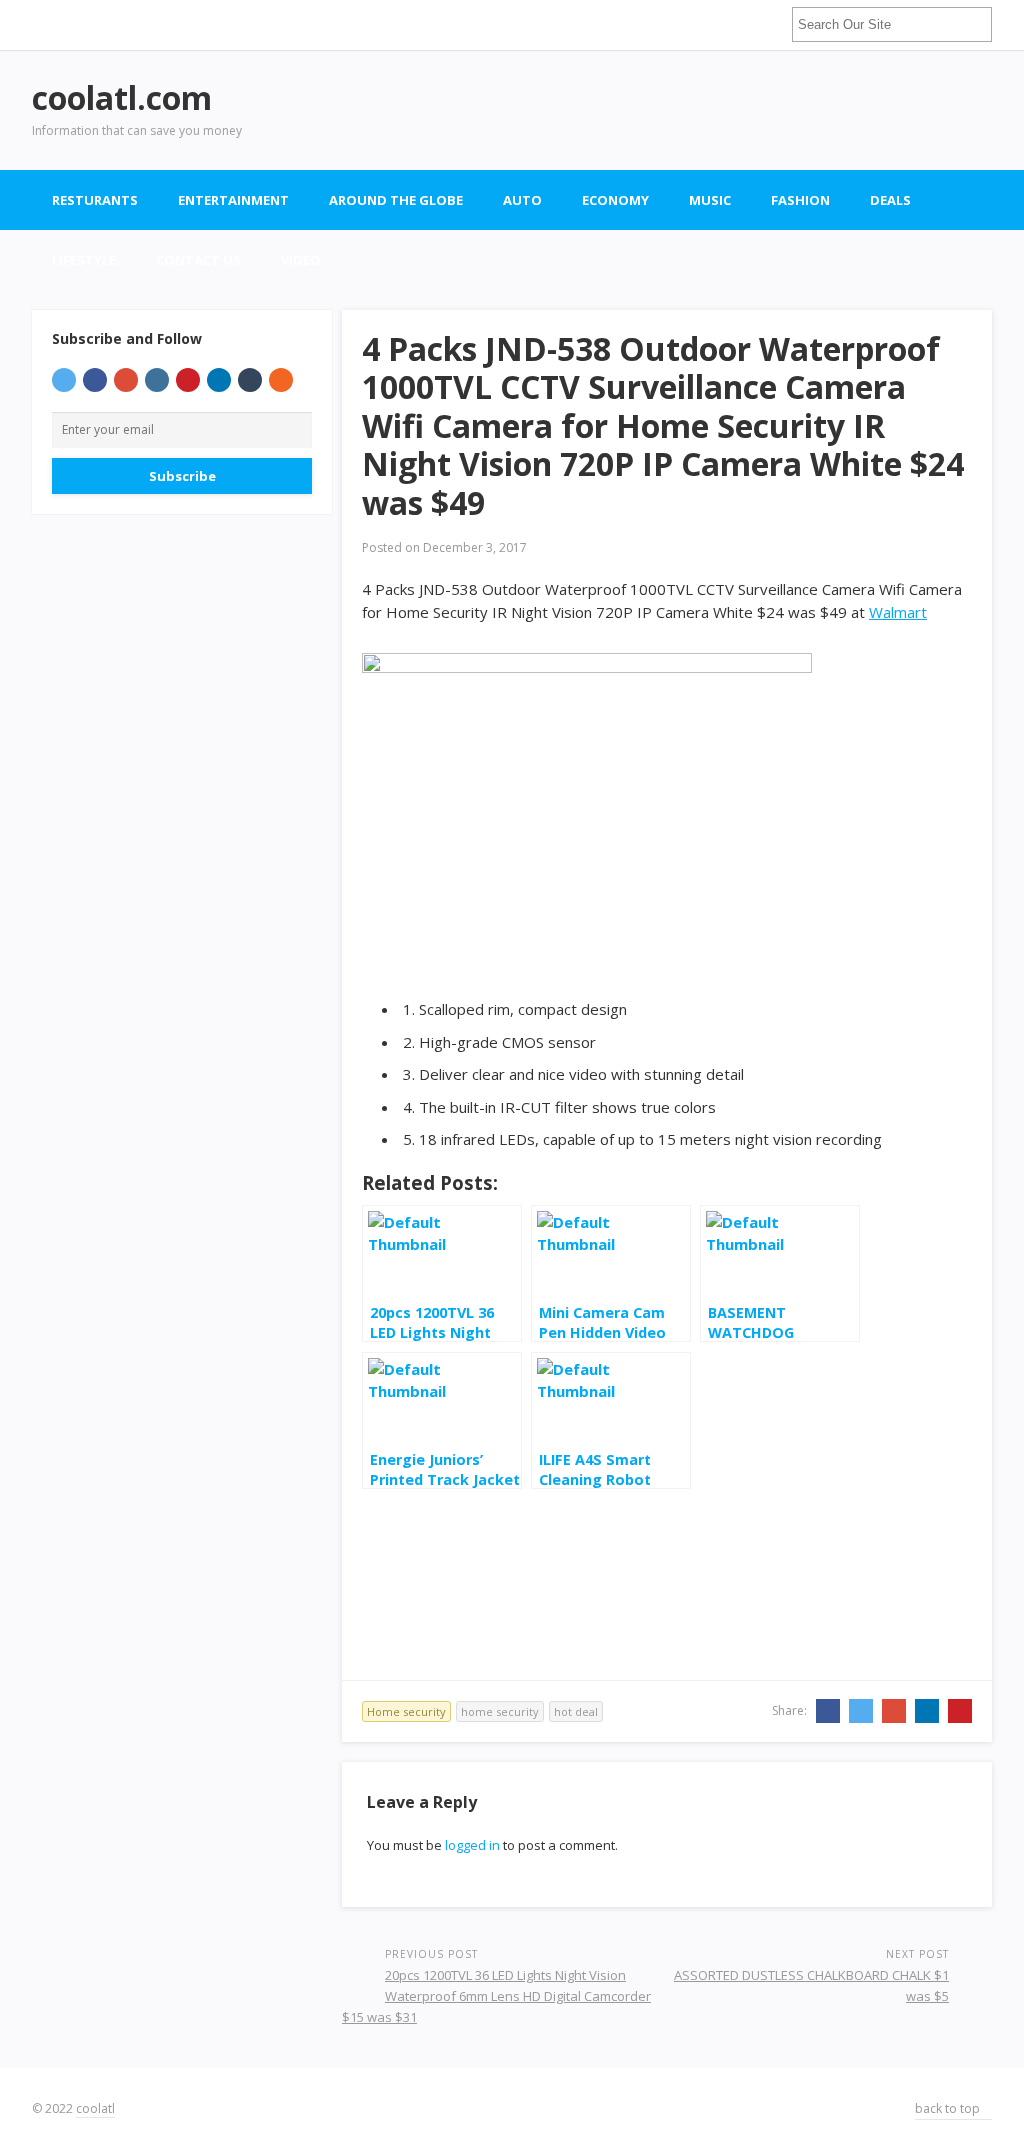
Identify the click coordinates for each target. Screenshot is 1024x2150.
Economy (615, 200)
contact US (198, 260)
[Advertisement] (628, 110)
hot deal (576, 1711)
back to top (949, 2108)
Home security (406, 1711)
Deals (890, 200)
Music (710, 200)
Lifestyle (84, 260)
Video (301, 260)
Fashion (800, 200)
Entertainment (233, 200)
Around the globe (396, 200)
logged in (472, 1845)
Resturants (95, 200)
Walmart (898, 612)
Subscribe (182, 476)
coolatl (95, 2108)
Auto (522, 200)
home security (500, 1711)
